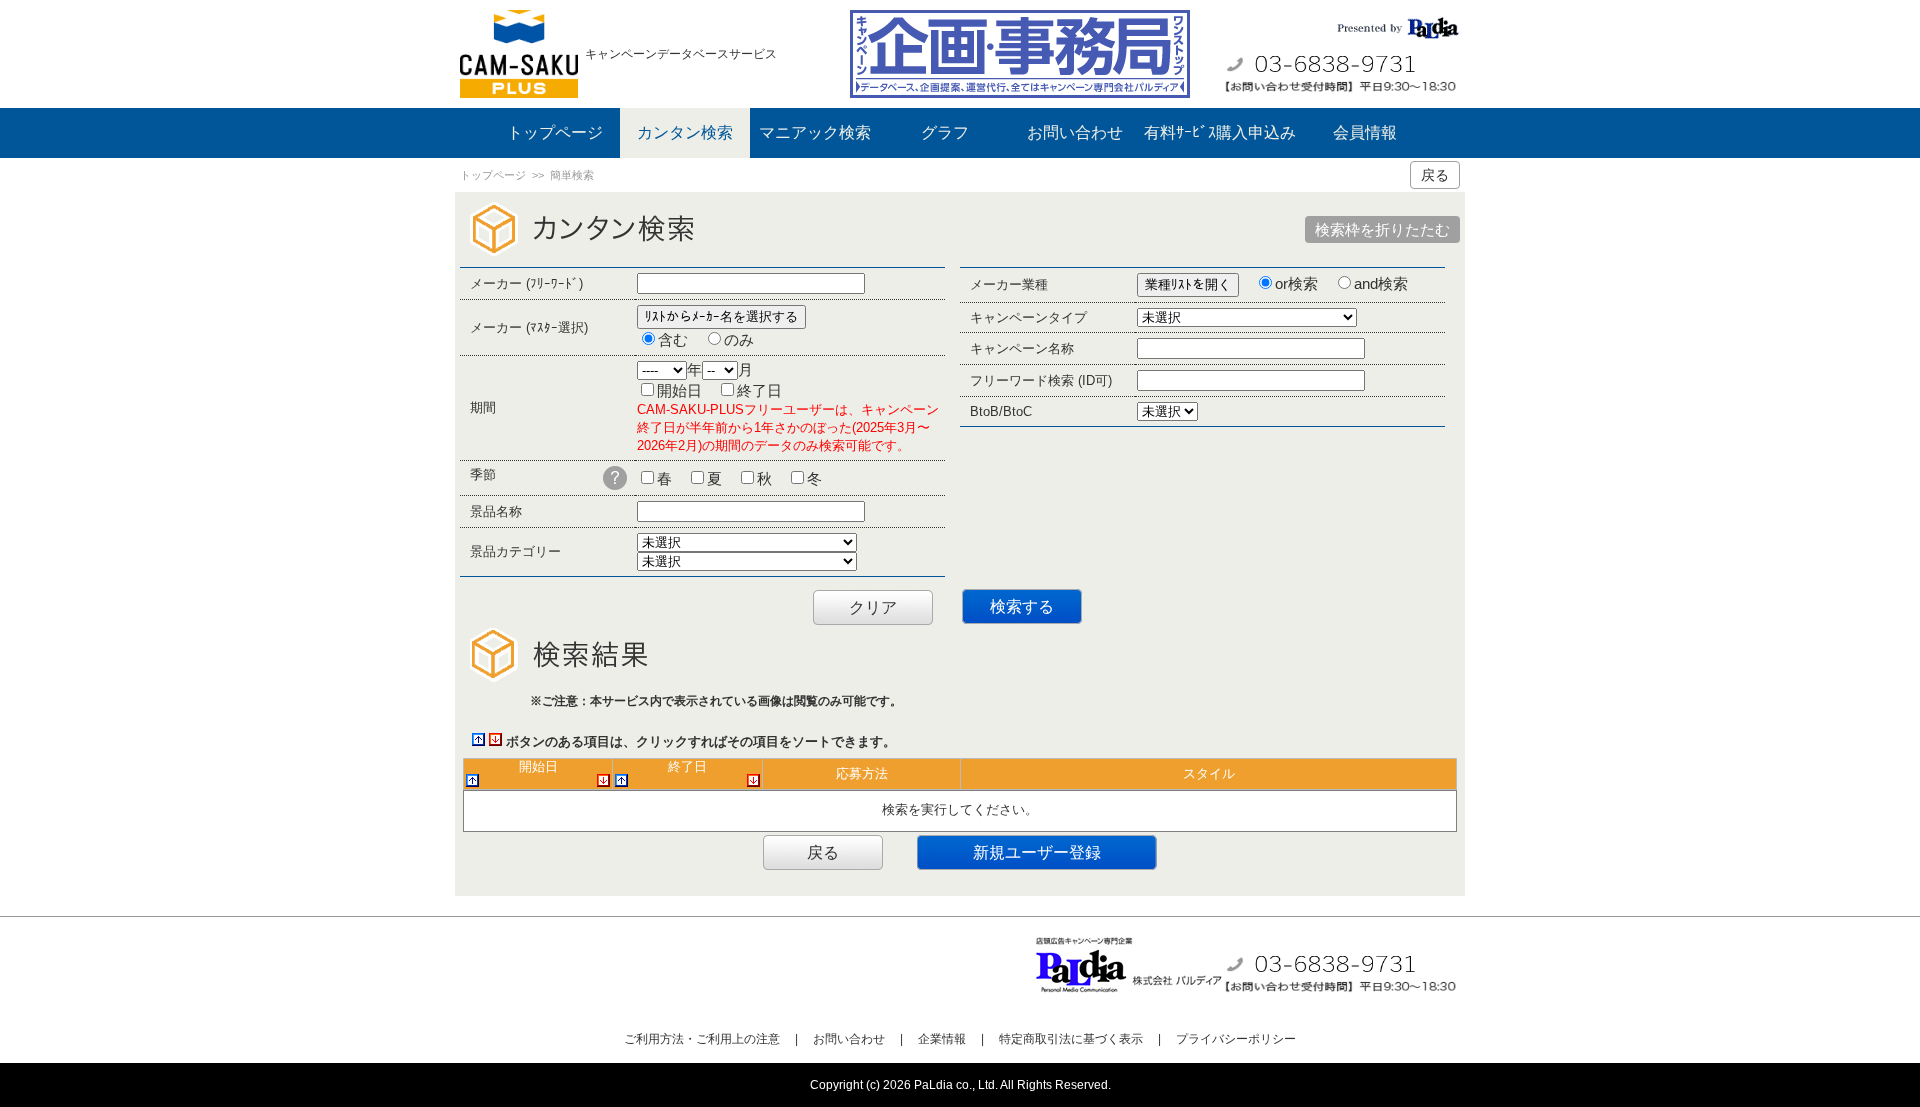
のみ (739, 339)
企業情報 (942, 1039)
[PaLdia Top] (522, 54)
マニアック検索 (815, 132)
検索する (1022, 606)
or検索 (1296, 283)
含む (673, 339)
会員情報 (1365, 132)
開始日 (679, 390)
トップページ (555, 132)
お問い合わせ (1075, 132)
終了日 (759, 390)
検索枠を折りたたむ (1382, 229)
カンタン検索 (685, 132)
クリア (873, 607)
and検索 (1381, 283)
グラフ (945, 132)
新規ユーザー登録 (1037, 852)
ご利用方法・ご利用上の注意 (702, 1039)
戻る (1435, 175)
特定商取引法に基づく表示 (1071, 1039)
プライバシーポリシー (1236, 1039)
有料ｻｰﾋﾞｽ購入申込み (1220, 132)
